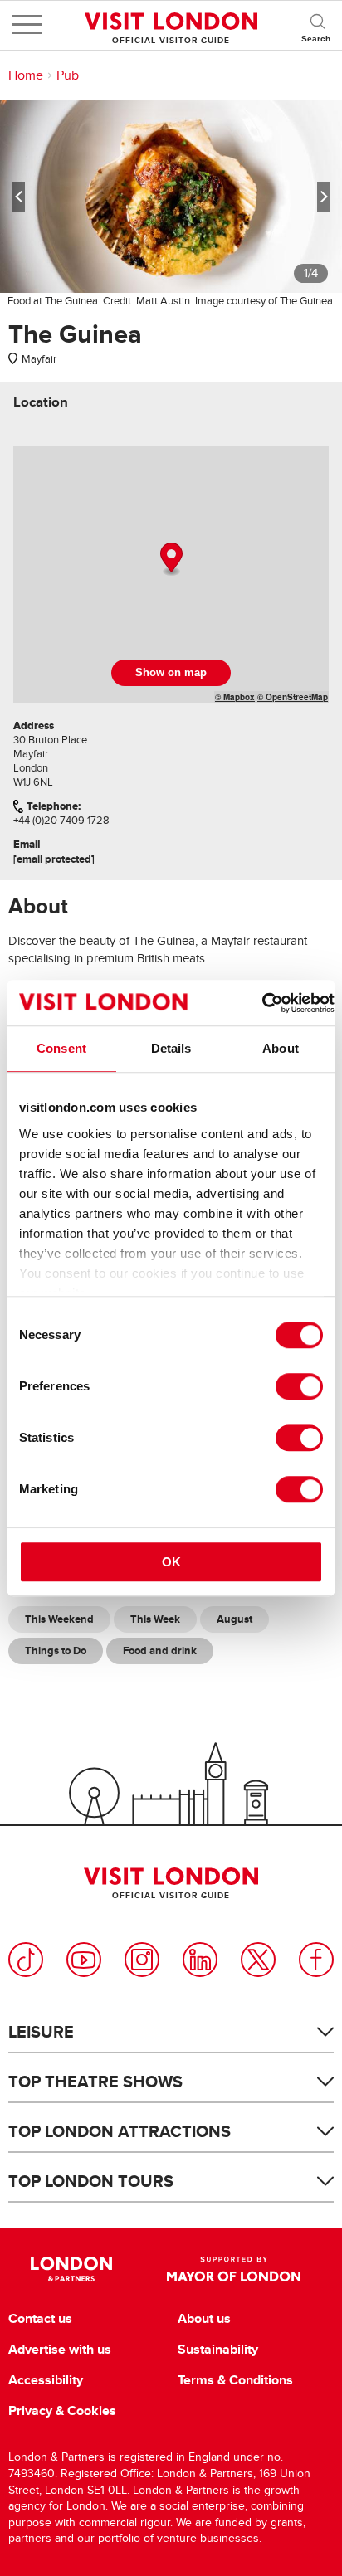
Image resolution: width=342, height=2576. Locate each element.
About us (204, 2319)
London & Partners (71, 2269)
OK (171, 1562)
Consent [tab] (61, 1048)
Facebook (316, 1960)
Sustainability (218, 2350)
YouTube (84, 1960)
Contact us (40, 2319)
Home (26, 75)
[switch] (299, 1386)
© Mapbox (235, 697)
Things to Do (56, 1651)
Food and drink (160, 1651)
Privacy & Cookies (62, 2411)
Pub (68, 75)
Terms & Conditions (235, 2380)
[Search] (317, 25)
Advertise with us (60, 2350)
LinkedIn (200, 1960)
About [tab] (281, 1048)
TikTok (26, 1960)
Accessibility (46, 2380)
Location (41, 402)
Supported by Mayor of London (234, 2269)
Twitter (258, 1960)
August (235, 1619)
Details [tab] (171, 1048)
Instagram (142, 1960)
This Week (155, 1619)
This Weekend (59, 1619)
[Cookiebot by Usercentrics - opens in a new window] (262, 1003)
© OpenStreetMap (293, 697)
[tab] (41, 402)
